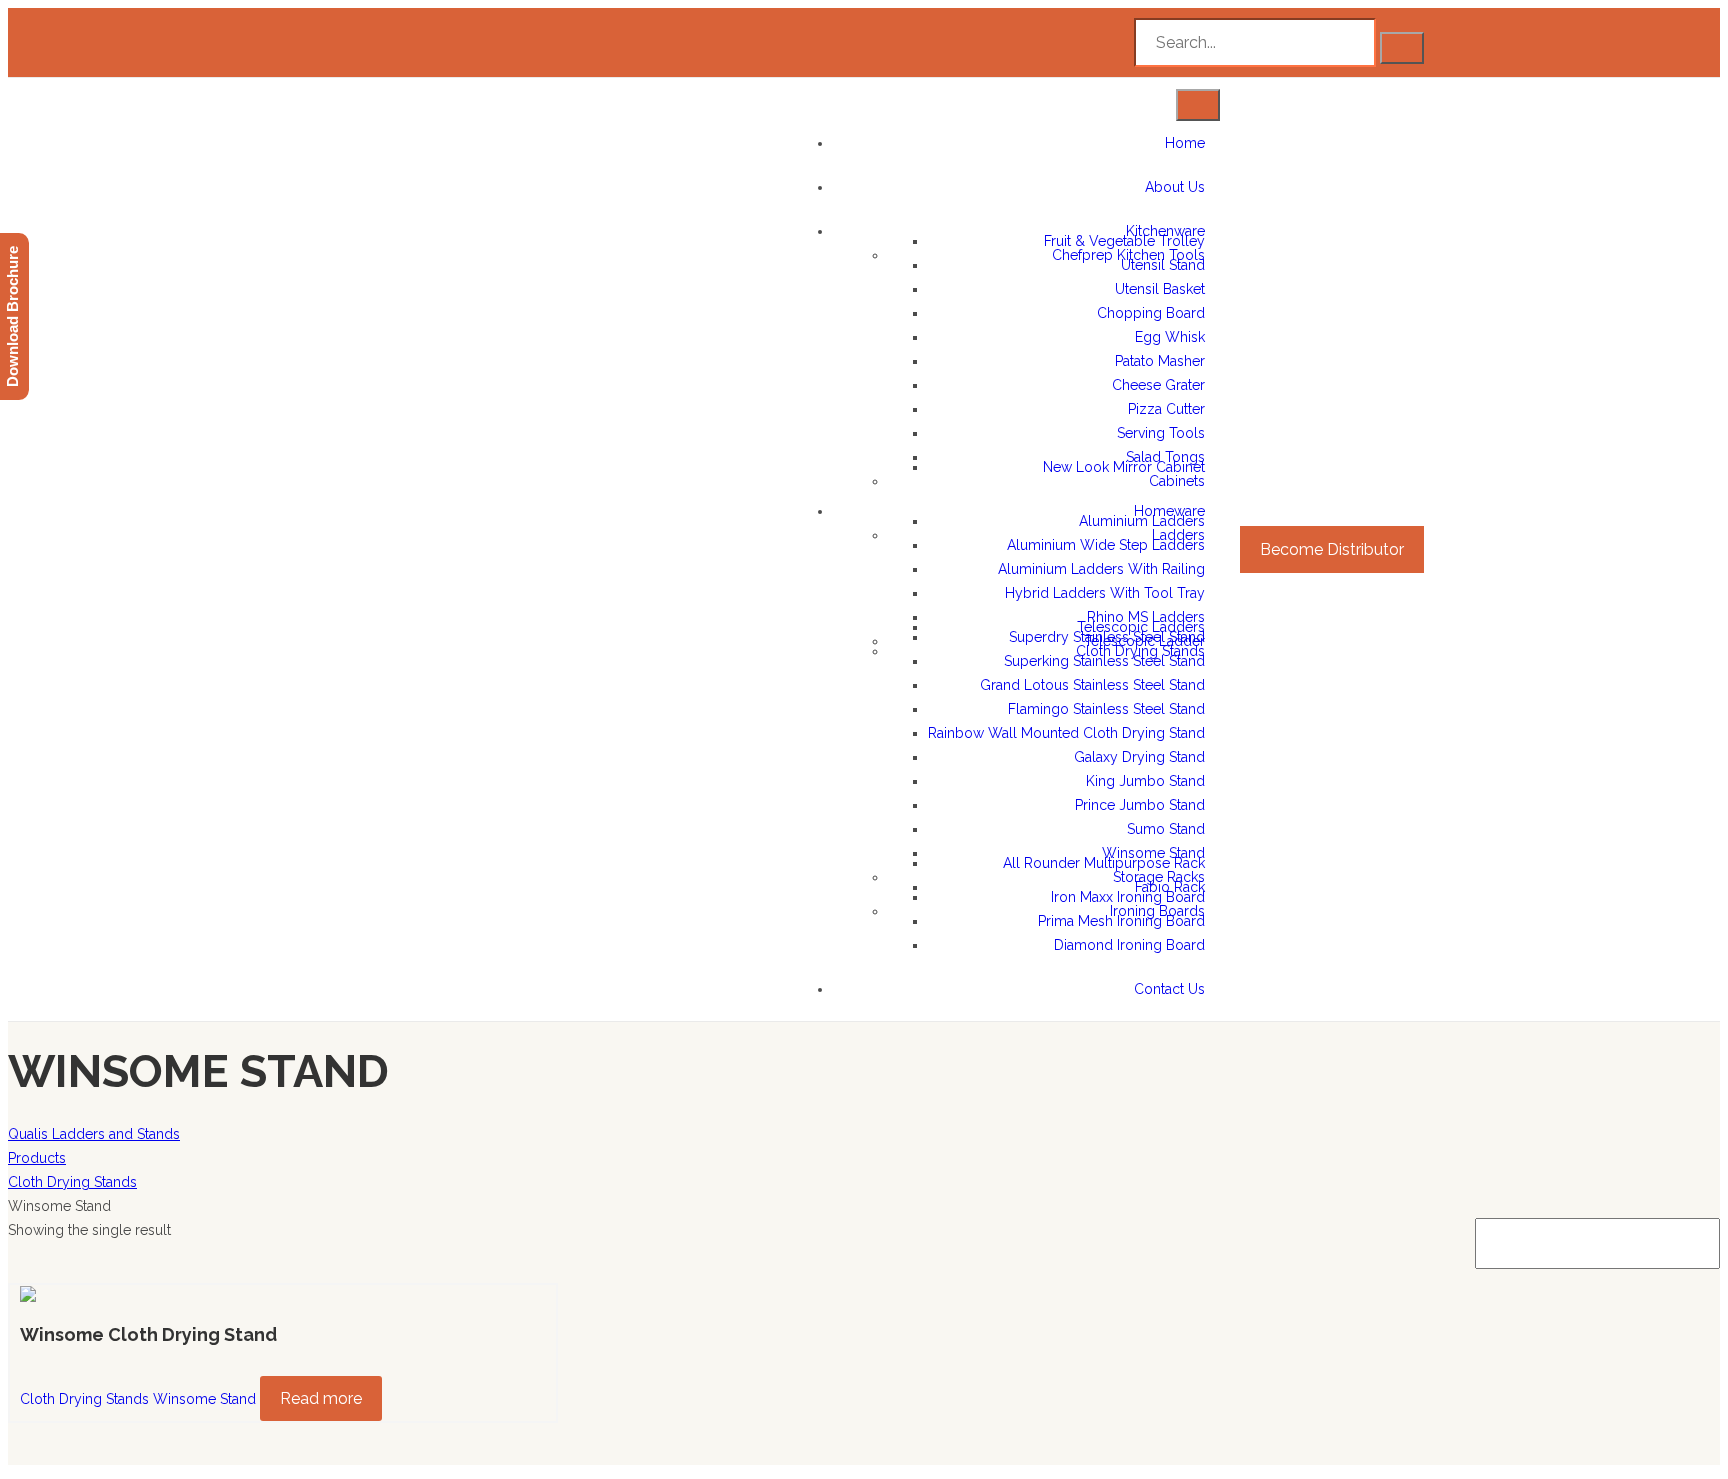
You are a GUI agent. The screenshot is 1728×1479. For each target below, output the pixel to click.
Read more (321, 1398)
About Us (1175, 187)
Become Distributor (1332, 549)
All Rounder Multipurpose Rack (1104, 863)
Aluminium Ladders (1142, 521)
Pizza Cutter (1166, 409)
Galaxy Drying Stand (1139, 757)
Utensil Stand (1163, 265)
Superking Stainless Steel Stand (1104, 661)
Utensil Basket (1160, 289)
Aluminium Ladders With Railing (1101, 569)
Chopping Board (1151, 313)
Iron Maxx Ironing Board (1128, 897)
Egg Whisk (1170, 337)
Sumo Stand (1166, 829)
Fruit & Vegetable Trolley (1124, 241)
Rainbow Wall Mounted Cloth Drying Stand (1066, 733)
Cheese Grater (1158, 385)
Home (1185, 143)
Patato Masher (1160, 361)
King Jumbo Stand (1145, 781)
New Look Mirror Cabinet (1124, 467)
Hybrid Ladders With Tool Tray (1105, 593)
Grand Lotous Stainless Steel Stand (1092, 685)
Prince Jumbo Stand (1140, 805)
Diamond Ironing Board (1129, 945)
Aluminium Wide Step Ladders (1106, 545)
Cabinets (1177, 481)
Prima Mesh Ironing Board (1121, 921)
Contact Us (1169, 989)
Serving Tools (1161, 433)
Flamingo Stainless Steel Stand (1106, 709)
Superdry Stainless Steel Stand (1107, 637)
